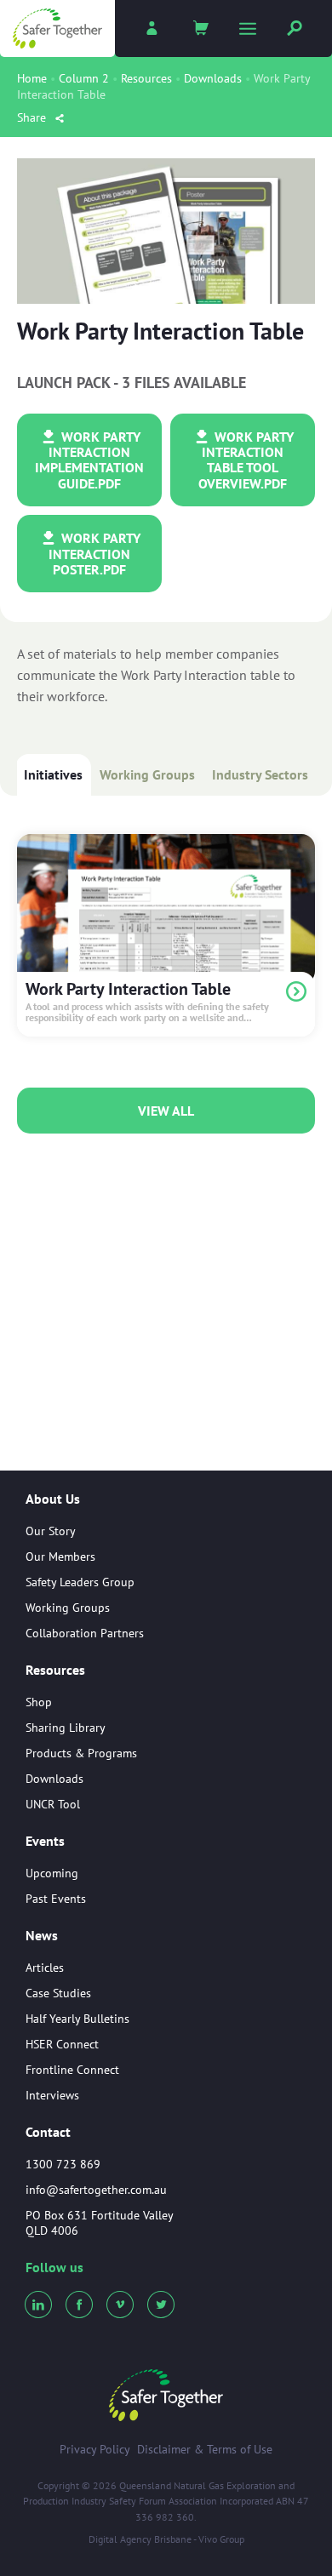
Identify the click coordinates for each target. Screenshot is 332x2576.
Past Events (56, 1899)
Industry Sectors (260, 774)
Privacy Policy (95, 2449)
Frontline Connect (72, 2070)
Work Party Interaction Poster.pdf (94, 554)
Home (32, 78)
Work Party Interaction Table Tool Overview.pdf (246, 460)
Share (33, 117)
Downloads (213, 78)
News (42, 1936)
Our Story (51, 1531)
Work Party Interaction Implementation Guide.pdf (89, 460)
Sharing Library (66, 1728)
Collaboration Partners (85, 1633)
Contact (48, 2132)
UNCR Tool (53, 1804)
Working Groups (147, 774)
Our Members (60, 1556)
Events (45, 1842)
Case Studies (58, 1993)
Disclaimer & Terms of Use (205, 2449)
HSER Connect (62, 2044)
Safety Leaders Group (80, 1582)
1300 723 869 (63, 2164)
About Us (53, 1499)
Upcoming (52, 1873)
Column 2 (84, 78)
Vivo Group (221, 2539)
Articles (45, 1968)
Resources (146, 78)
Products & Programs (81, 1753)
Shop (39, 1702)
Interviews (52, 2095)
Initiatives (53, 774)
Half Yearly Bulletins (77, 2019)
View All (166, 1111)
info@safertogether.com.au (96, 2190)
